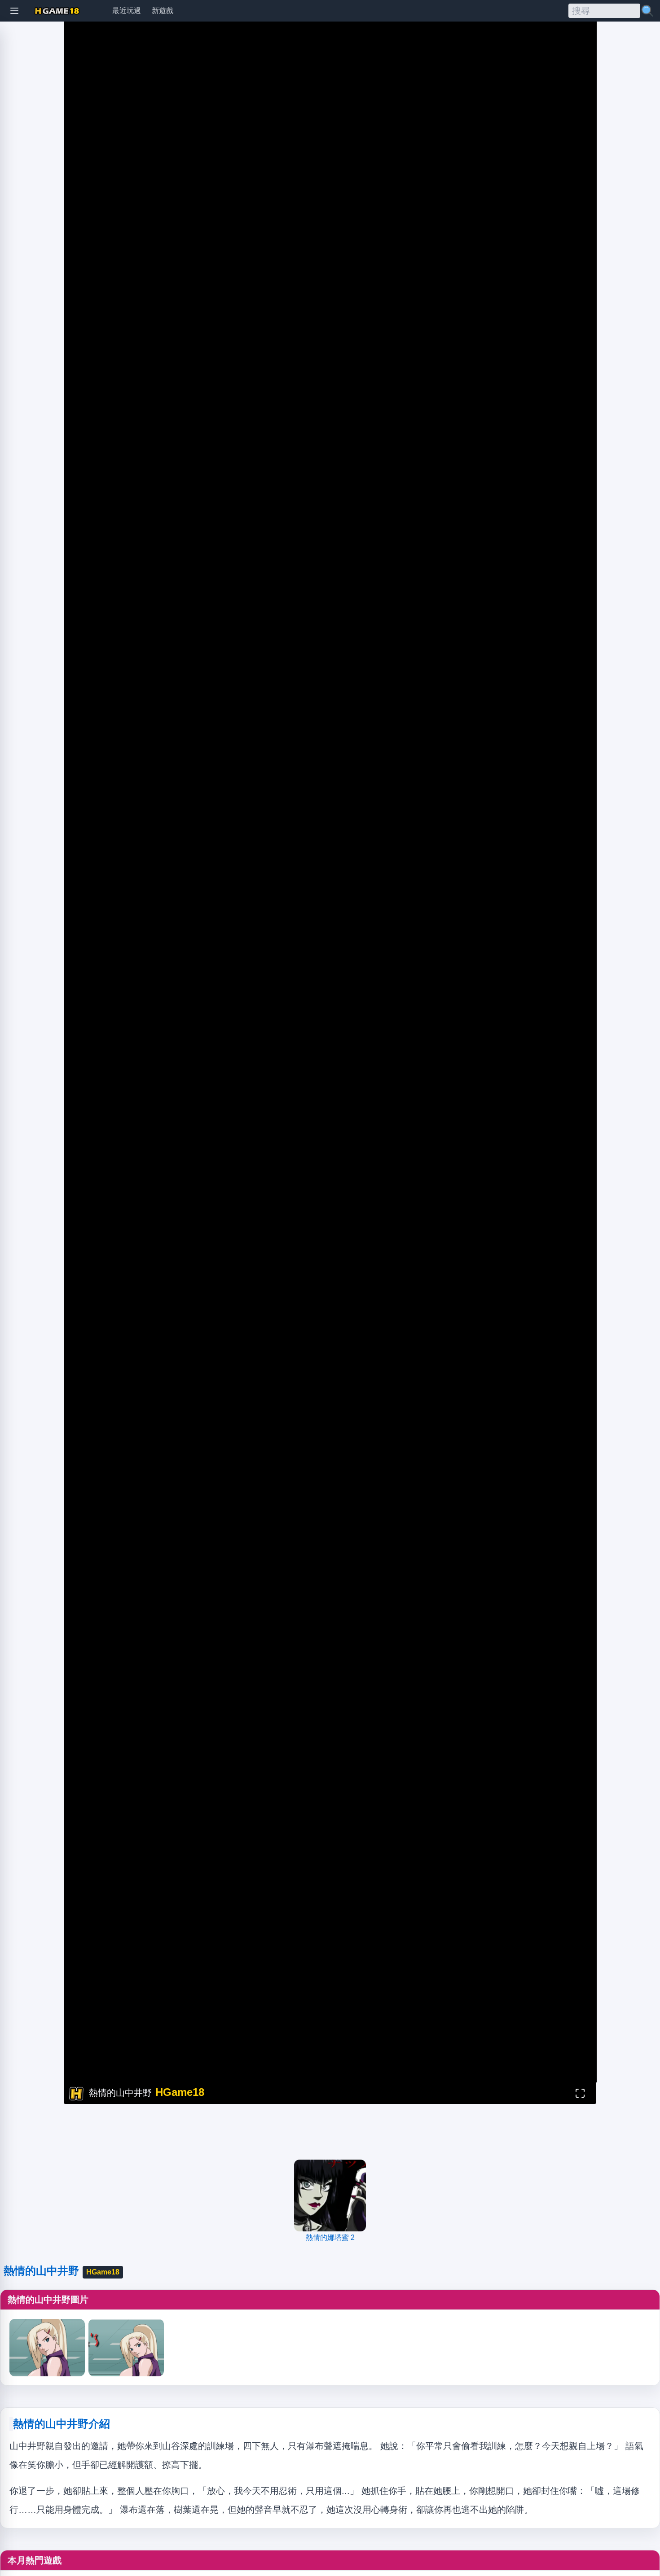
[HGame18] (57, 11)
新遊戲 (163, 11)
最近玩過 (127, 11)
